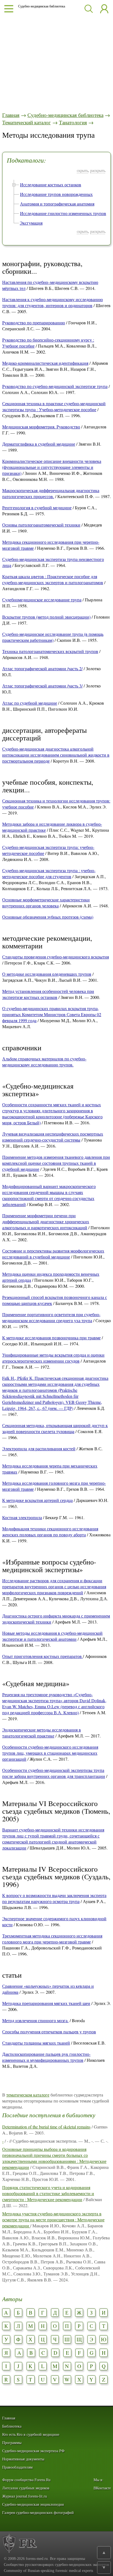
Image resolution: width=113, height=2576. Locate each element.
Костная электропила (22, 1517)
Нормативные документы (23, 2459)
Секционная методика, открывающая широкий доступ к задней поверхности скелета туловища (55, 1428)
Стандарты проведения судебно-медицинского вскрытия (56, 957)
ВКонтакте (102, 2488)
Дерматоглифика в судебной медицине (39, 444)
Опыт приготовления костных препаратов (43, 1656)
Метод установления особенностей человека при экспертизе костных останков (48, 994)
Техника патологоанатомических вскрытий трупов (50, 651)
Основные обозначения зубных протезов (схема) (48, 917)
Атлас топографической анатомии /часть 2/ (42, 668)
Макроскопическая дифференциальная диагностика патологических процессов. (51, 493)
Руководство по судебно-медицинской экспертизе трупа (55, 386)
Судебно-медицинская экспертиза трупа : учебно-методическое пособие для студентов (49, 873)
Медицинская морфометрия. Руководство (41, 427)
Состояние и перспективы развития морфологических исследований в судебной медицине (53, 1254)
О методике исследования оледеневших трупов (47, 974)
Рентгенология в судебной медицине (37, 508)
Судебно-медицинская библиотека (65, 115)
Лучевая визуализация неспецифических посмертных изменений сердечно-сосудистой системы (53, 1137)
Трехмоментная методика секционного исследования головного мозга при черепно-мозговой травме (52, 1939)
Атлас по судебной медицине (30, 703)
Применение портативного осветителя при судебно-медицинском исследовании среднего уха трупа (51, 1317)
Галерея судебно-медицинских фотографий (38, 2513)
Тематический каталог (26, 122)
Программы (12, 2443)
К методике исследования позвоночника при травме (51, 1338)
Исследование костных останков (51, 185)
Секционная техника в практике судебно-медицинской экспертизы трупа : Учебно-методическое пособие (54, 406)
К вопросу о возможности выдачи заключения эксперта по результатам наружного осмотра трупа (54, 1898)
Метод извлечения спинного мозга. (35, 2020)
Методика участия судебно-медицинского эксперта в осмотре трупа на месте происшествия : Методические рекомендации (53, 2220)
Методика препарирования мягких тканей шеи (46, 2003)
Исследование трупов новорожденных (56, 194)
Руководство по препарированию (34, 323)
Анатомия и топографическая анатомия (57, 204)
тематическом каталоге (28, 2095)
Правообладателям (17, 2467)
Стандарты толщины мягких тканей (36, 2043)
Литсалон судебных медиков (26, 2488)
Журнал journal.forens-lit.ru (25, 2496)
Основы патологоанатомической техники (41, 525)
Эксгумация (31, 223)
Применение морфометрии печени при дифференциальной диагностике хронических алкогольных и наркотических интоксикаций (46, 1221)
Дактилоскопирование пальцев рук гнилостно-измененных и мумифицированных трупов (46, 2057)
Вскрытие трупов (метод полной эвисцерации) (46, 617)
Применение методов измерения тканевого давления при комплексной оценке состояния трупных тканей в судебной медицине (56, 1163)
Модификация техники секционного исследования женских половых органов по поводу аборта (50, 1532)
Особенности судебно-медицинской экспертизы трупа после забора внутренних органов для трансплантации (54, 1773)
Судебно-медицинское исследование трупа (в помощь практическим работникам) (53, 637)
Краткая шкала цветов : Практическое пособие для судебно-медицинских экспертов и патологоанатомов (53, 579)
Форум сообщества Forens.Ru (26, 2480)
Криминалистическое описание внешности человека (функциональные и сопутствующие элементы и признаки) (52, 467)
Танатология (73, 122)
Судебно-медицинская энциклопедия (33, 2505)
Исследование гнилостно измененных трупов (63, 213)
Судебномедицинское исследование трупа (42, 600)
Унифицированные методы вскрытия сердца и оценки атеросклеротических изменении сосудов (53, 1358)
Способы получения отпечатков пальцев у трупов (49, 2032)
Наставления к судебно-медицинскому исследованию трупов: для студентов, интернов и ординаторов (53, 302)
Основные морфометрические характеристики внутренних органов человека (46, 903)
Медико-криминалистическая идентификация (45, 363)
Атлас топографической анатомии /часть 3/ (42, 686)
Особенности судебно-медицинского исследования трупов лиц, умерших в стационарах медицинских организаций (50, 1753)
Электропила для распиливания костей (39, 1449)
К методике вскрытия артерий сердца (37, 1500)
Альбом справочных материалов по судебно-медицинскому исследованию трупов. (44, 1062)
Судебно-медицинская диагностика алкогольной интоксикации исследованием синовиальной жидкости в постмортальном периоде (56, 755)
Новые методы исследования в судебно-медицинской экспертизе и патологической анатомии (52, 1636)
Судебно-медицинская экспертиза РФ (33, 2451)
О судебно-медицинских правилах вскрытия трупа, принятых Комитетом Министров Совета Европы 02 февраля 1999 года (52, 1014)
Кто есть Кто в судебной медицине (31, 2435)
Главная (11, 115)
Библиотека (12, 2426)
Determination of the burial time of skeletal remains (46, 2127)
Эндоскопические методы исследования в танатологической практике (42, 1733)
